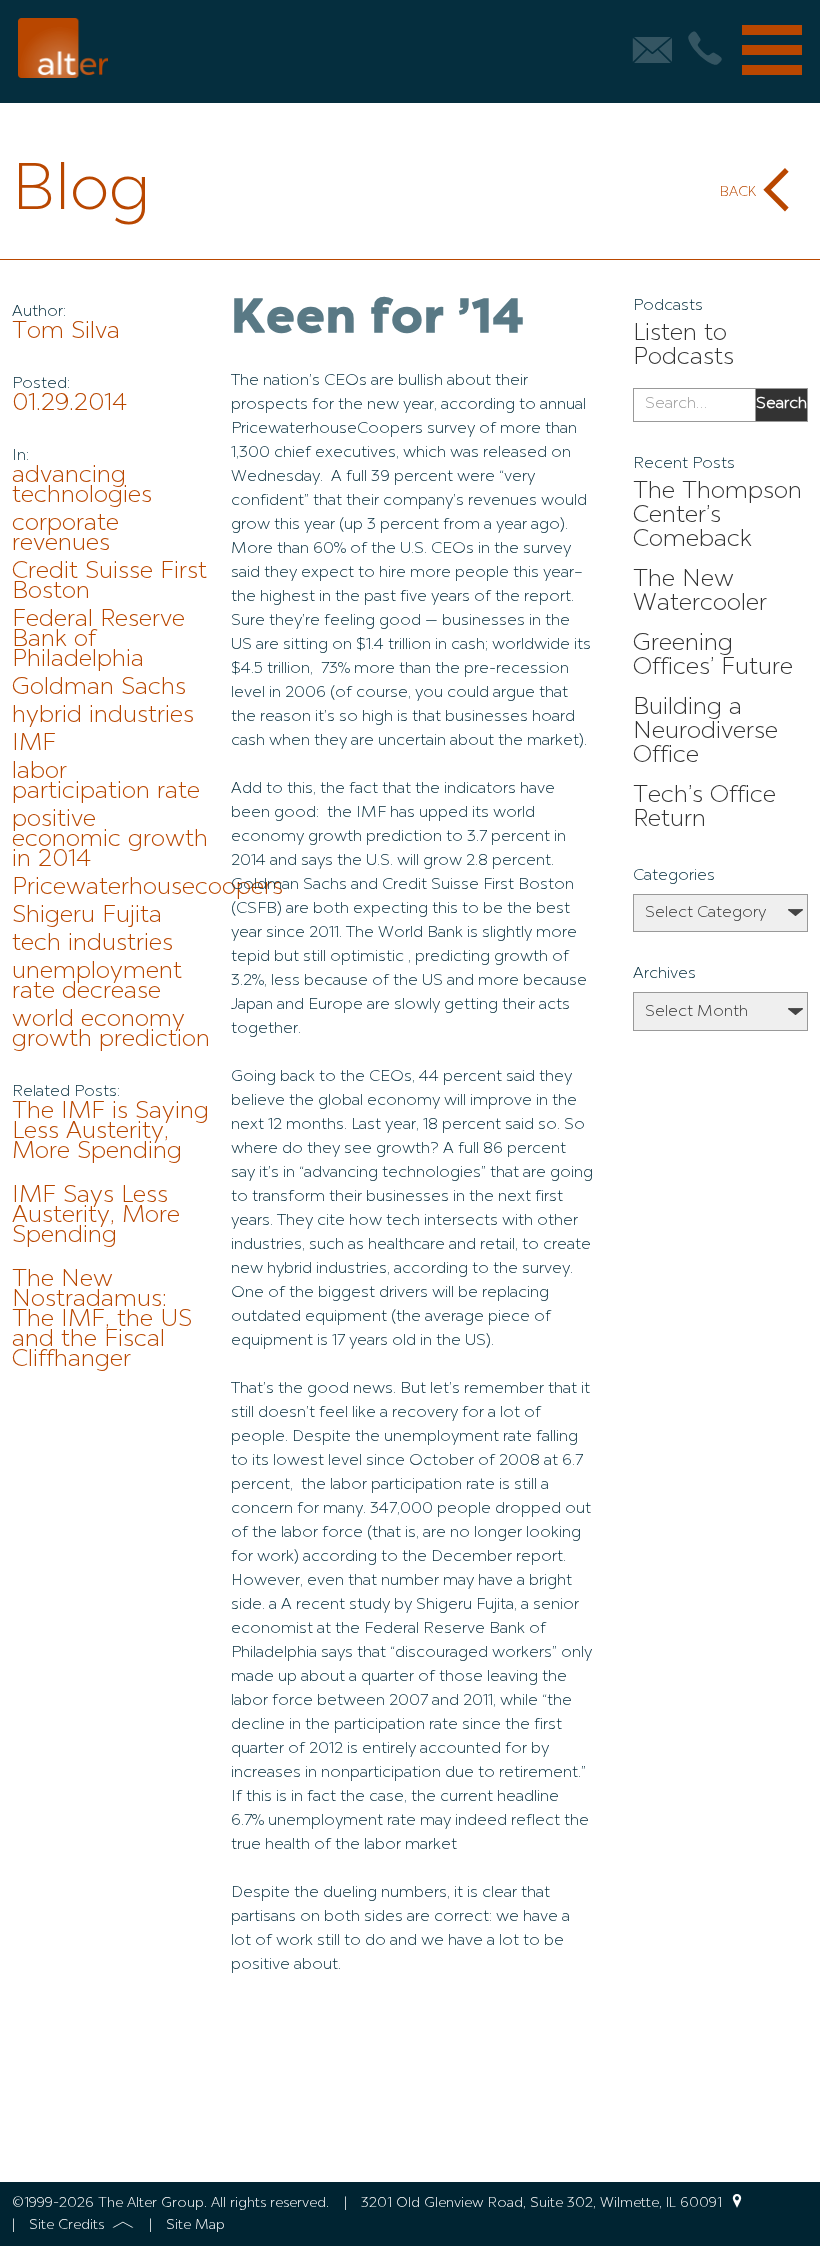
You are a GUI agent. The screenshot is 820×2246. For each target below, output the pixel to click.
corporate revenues (65, 534)
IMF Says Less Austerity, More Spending (96, 1216)
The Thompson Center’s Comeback (717, 516)
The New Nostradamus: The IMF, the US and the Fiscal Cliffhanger (102, 1320)
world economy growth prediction (111, 1030)
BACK (738, 192)
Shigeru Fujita (87, 916)
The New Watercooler (700, 592)
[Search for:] (694, 405)
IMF (34, 744)
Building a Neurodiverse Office (705, 732)
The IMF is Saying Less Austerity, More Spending (110, 1132)
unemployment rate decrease (97, 982)
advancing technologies (82, 486)
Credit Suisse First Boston (109, 582)
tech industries (92, 944)
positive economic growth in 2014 (110, 840)
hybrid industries (103, 716)
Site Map (195, 2225)
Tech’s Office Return (704, 808)
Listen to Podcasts (683, 346)
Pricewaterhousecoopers (147, 888)
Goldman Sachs (99, 688)
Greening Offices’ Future (713, 656)
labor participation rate (106, 782)
